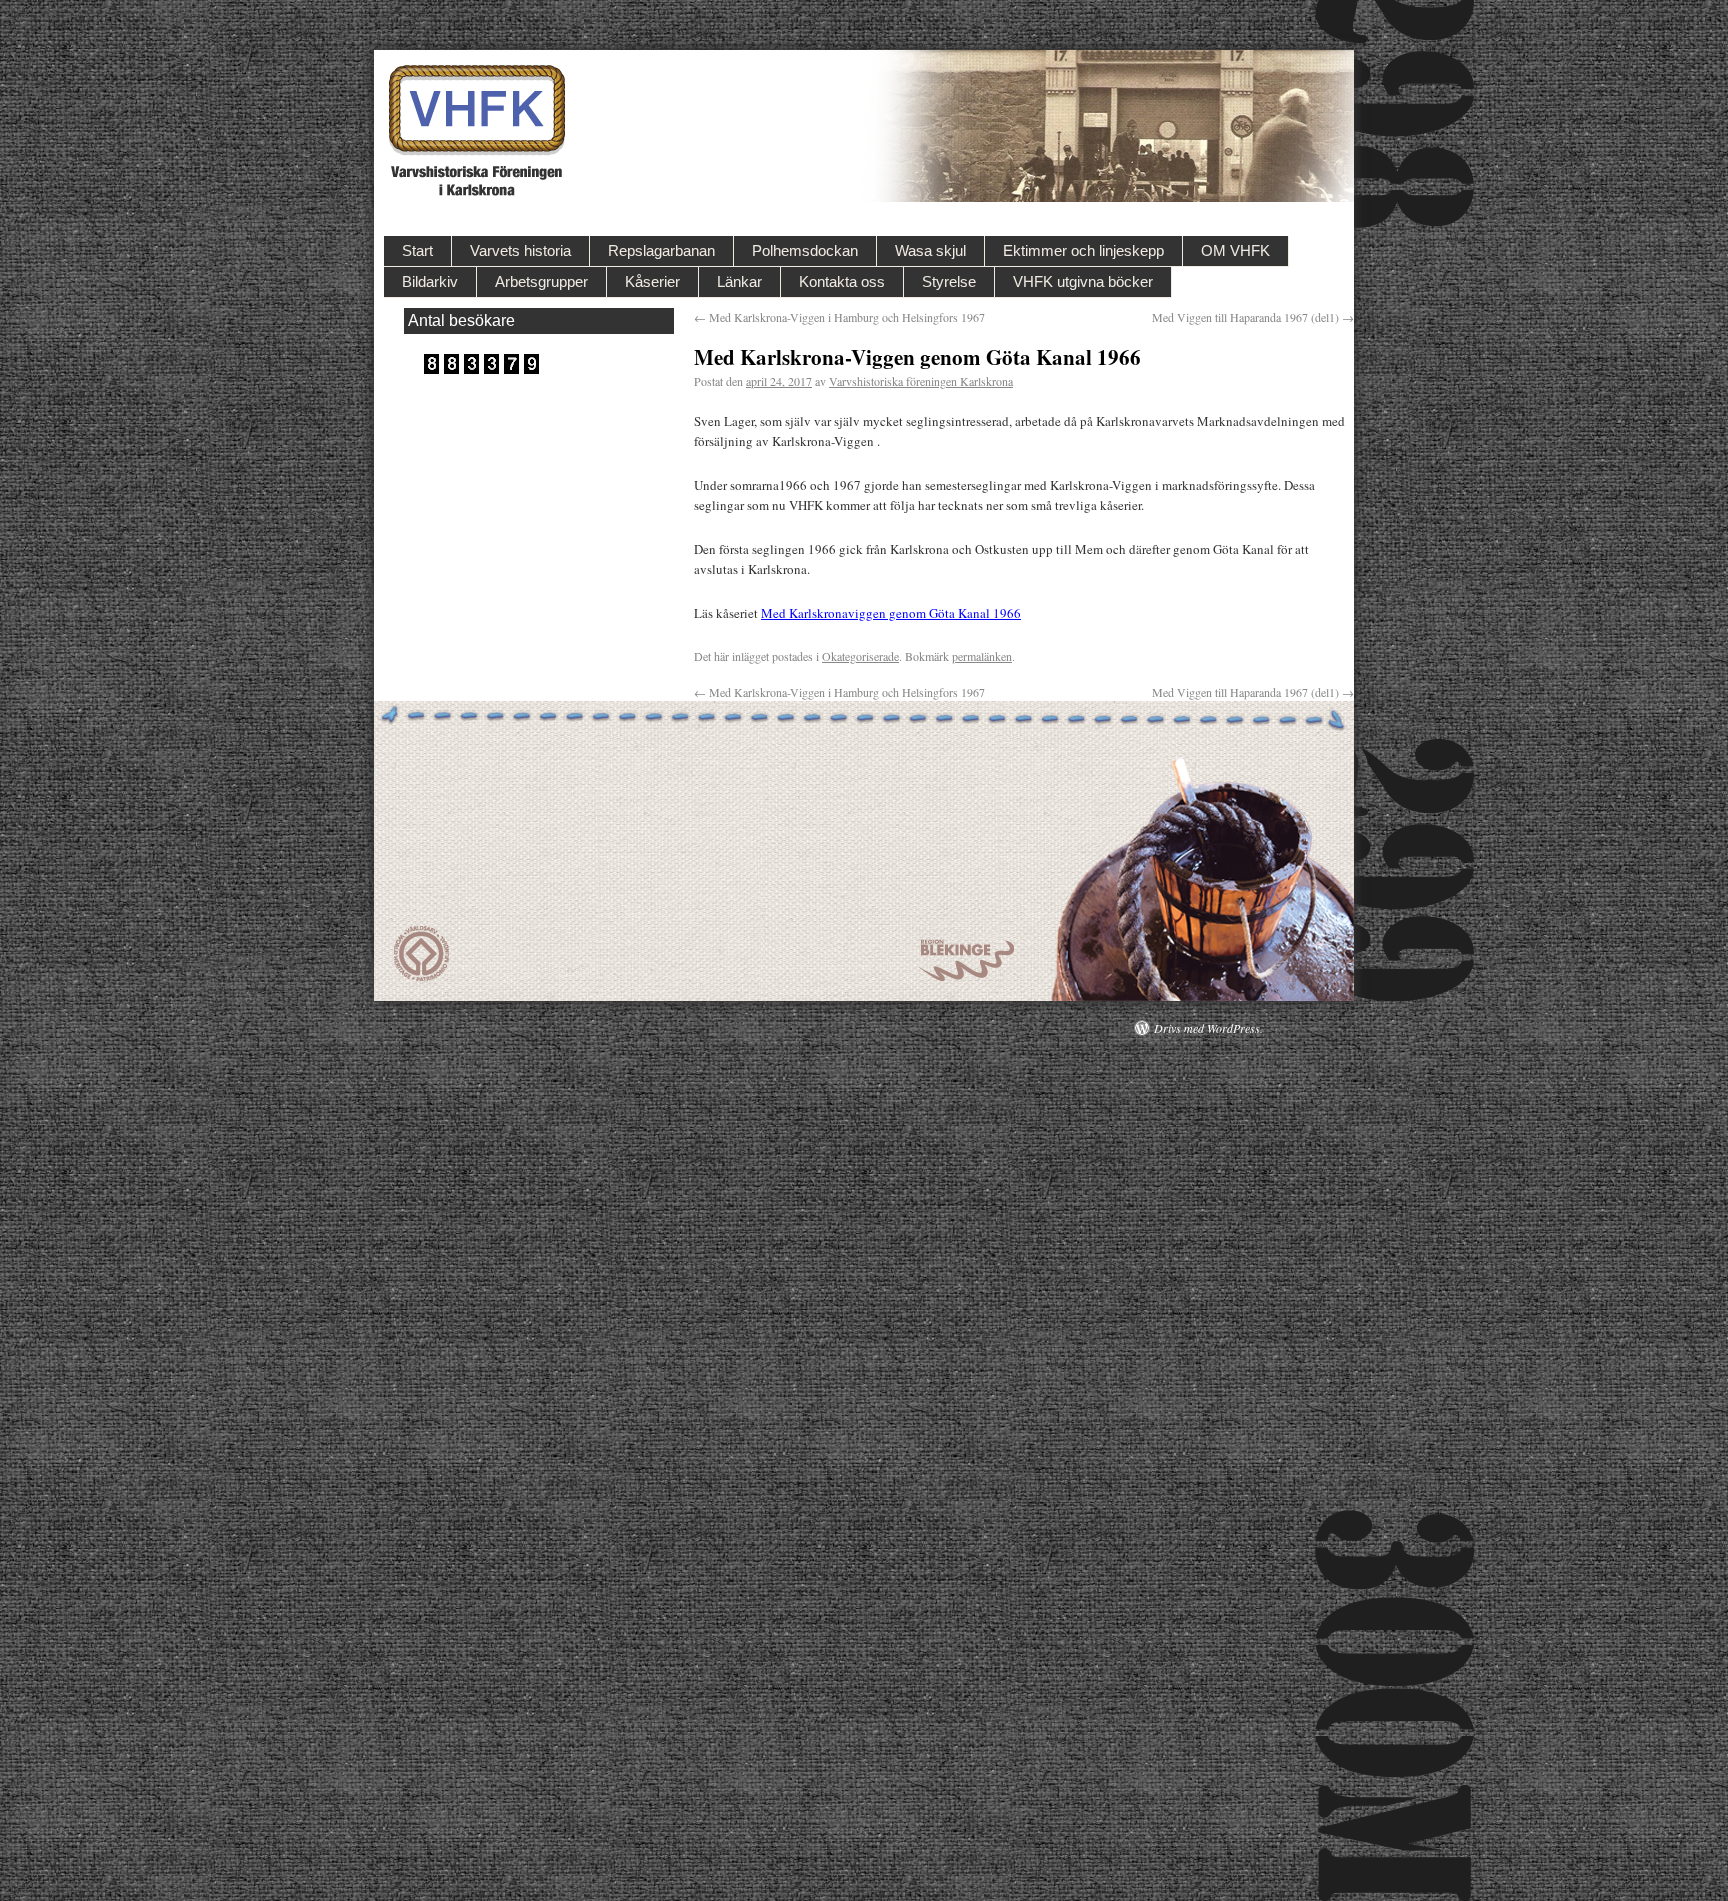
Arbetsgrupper (541, 281)
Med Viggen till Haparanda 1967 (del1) (1253, 317)
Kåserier (652, 281)
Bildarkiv (430, 281)
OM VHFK (1235, 250)
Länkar (739, 281)
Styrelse (949, 281)
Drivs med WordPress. (1208, 1028)
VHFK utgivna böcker (1083, 281)
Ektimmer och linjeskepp (1083, 250)
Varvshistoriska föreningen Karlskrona (921, 381)
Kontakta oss (842, 281)
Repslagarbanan (661, 250)
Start (417, 250)
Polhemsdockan (805, 250)
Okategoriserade (860, 656)
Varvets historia (520, 250)
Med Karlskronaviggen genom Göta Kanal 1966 (891, 613)
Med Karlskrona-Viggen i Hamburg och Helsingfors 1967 (839, 317)
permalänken (982, 656)
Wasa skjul (930, 250)
